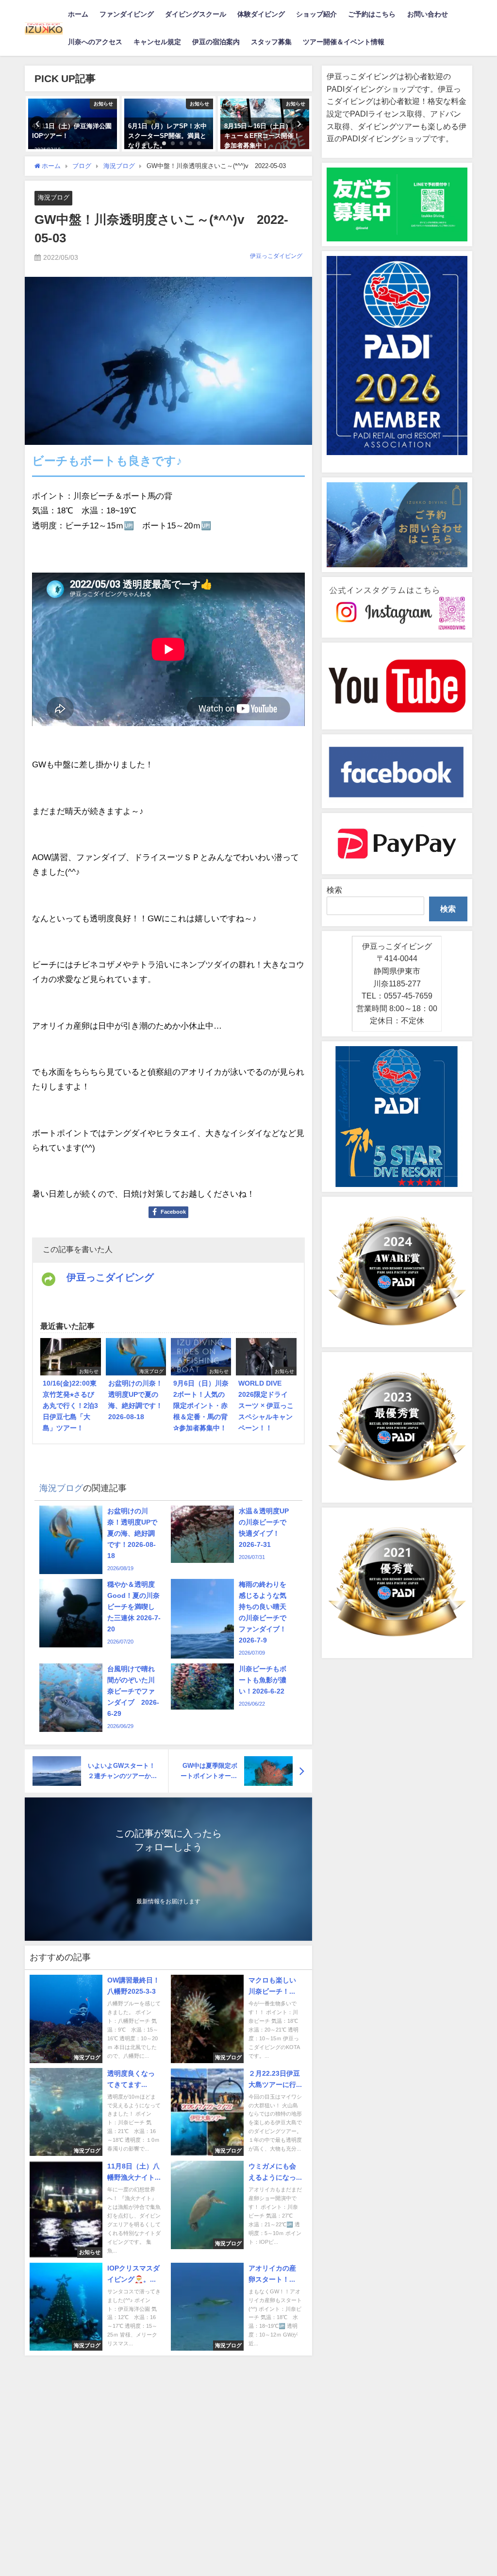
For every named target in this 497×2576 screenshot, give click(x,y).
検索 (334, 890)
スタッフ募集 (271, 42)
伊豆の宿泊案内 (216, 42)
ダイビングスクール (196, 14)
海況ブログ (54, 197)
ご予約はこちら (372, 14)
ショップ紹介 (316, 14)
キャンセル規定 (157, 42)
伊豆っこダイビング (276, 256)
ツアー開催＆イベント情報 (344, 42)
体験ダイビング (261, 14)
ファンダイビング (127, 14)
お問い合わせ (428, 14)
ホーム (78, 14)
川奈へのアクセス (95, 42)
